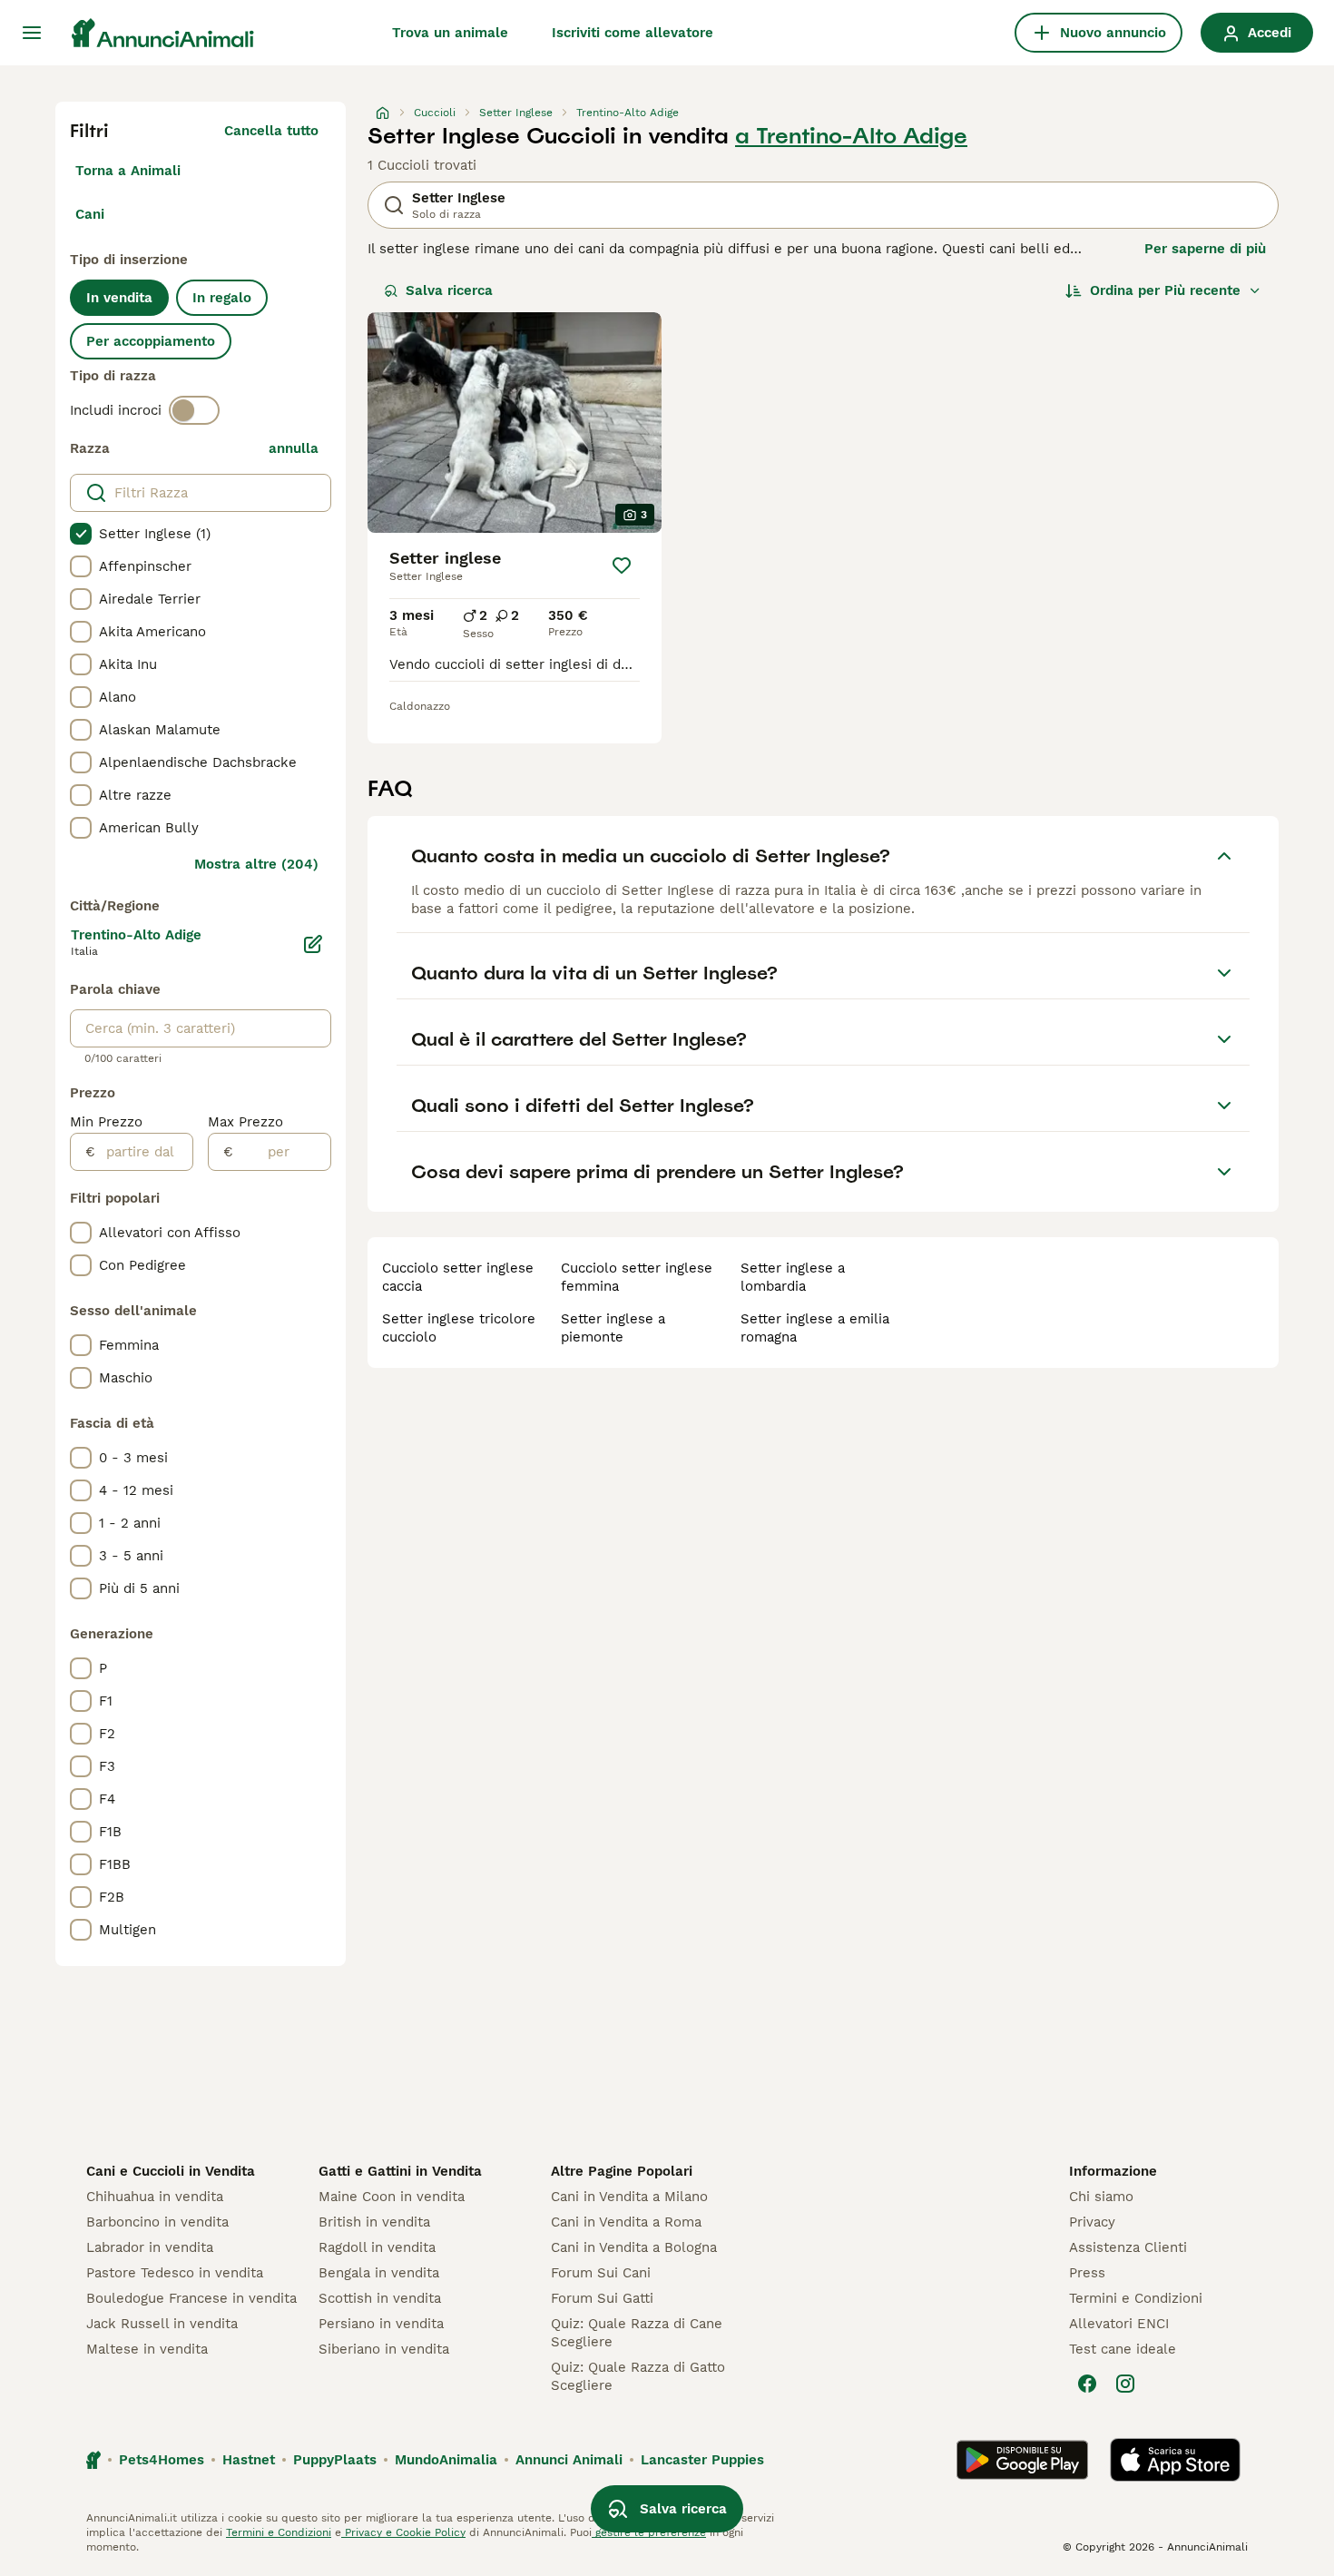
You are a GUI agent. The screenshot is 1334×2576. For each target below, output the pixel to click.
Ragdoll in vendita (377, 2247)
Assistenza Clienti (1128, 2247)
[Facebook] (1087, 2384)
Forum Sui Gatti (602, 2298)
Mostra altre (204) (256, 864)
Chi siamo (1101, 2197)
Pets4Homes (162, 2460)
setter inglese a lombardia (793, 1277)
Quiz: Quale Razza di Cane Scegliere (637, 2333)
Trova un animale (450, 33)
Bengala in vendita (379, 2273)
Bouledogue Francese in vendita (191, 2298)
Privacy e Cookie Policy (403, 2532)
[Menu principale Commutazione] (32, 33)
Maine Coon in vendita (392, 2197)
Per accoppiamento (151, 341)
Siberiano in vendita (384, 2349)
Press (1087, 2273)
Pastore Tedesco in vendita (175, 2273)
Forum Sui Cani (601, 2273)
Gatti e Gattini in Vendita (400, 2171)
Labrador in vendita (150, 2247)
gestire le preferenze (649, 2532)
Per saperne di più (1205, 249)
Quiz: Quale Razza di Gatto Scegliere (638, 2376)
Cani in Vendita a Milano (629, 2197)
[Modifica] (313, 944)
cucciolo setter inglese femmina (637, 1277)
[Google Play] (1022, 2460)
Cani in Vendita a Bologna (634, 2247)
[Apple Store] (1175, 2460)
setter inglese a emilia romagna (815, 1328)
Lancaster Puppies (702, 2460)
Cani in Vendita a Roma (626, 2222)
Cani (90, 214)
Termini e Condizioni (1136, 2298)
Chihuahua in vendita (155, 2197)
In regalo (222, 298)
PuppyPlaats (335, 2460)
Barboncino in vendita (157, 2222)
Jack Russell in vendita (162, 2324)
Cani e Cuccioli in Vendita (171, 2171)
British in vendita (374, 2222)
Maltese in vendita (147, 2349)
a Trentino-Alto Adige (851, 136)
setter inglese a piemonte (613, 1328)
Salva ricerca (449, 290)
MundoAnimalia (446, 2460)
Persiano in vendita (381, 2324)
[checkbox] (81, 534)
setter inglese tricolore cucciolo (459, 1328)
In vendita (119, 298)
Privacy (1092, 2222)
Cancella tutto (271, 131)
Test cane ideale (1123, 2349)
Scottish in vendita (380, 2298)
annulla (294, 448)
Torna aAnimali (128, 171)
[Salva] (622, 565)
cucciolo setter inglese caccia (458, 1277)
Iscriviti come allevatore (633, 33)
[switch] (194, 410)
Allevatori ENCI (1119, 2324)
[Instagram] (1125, 2384)
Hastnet (249, 2460)
